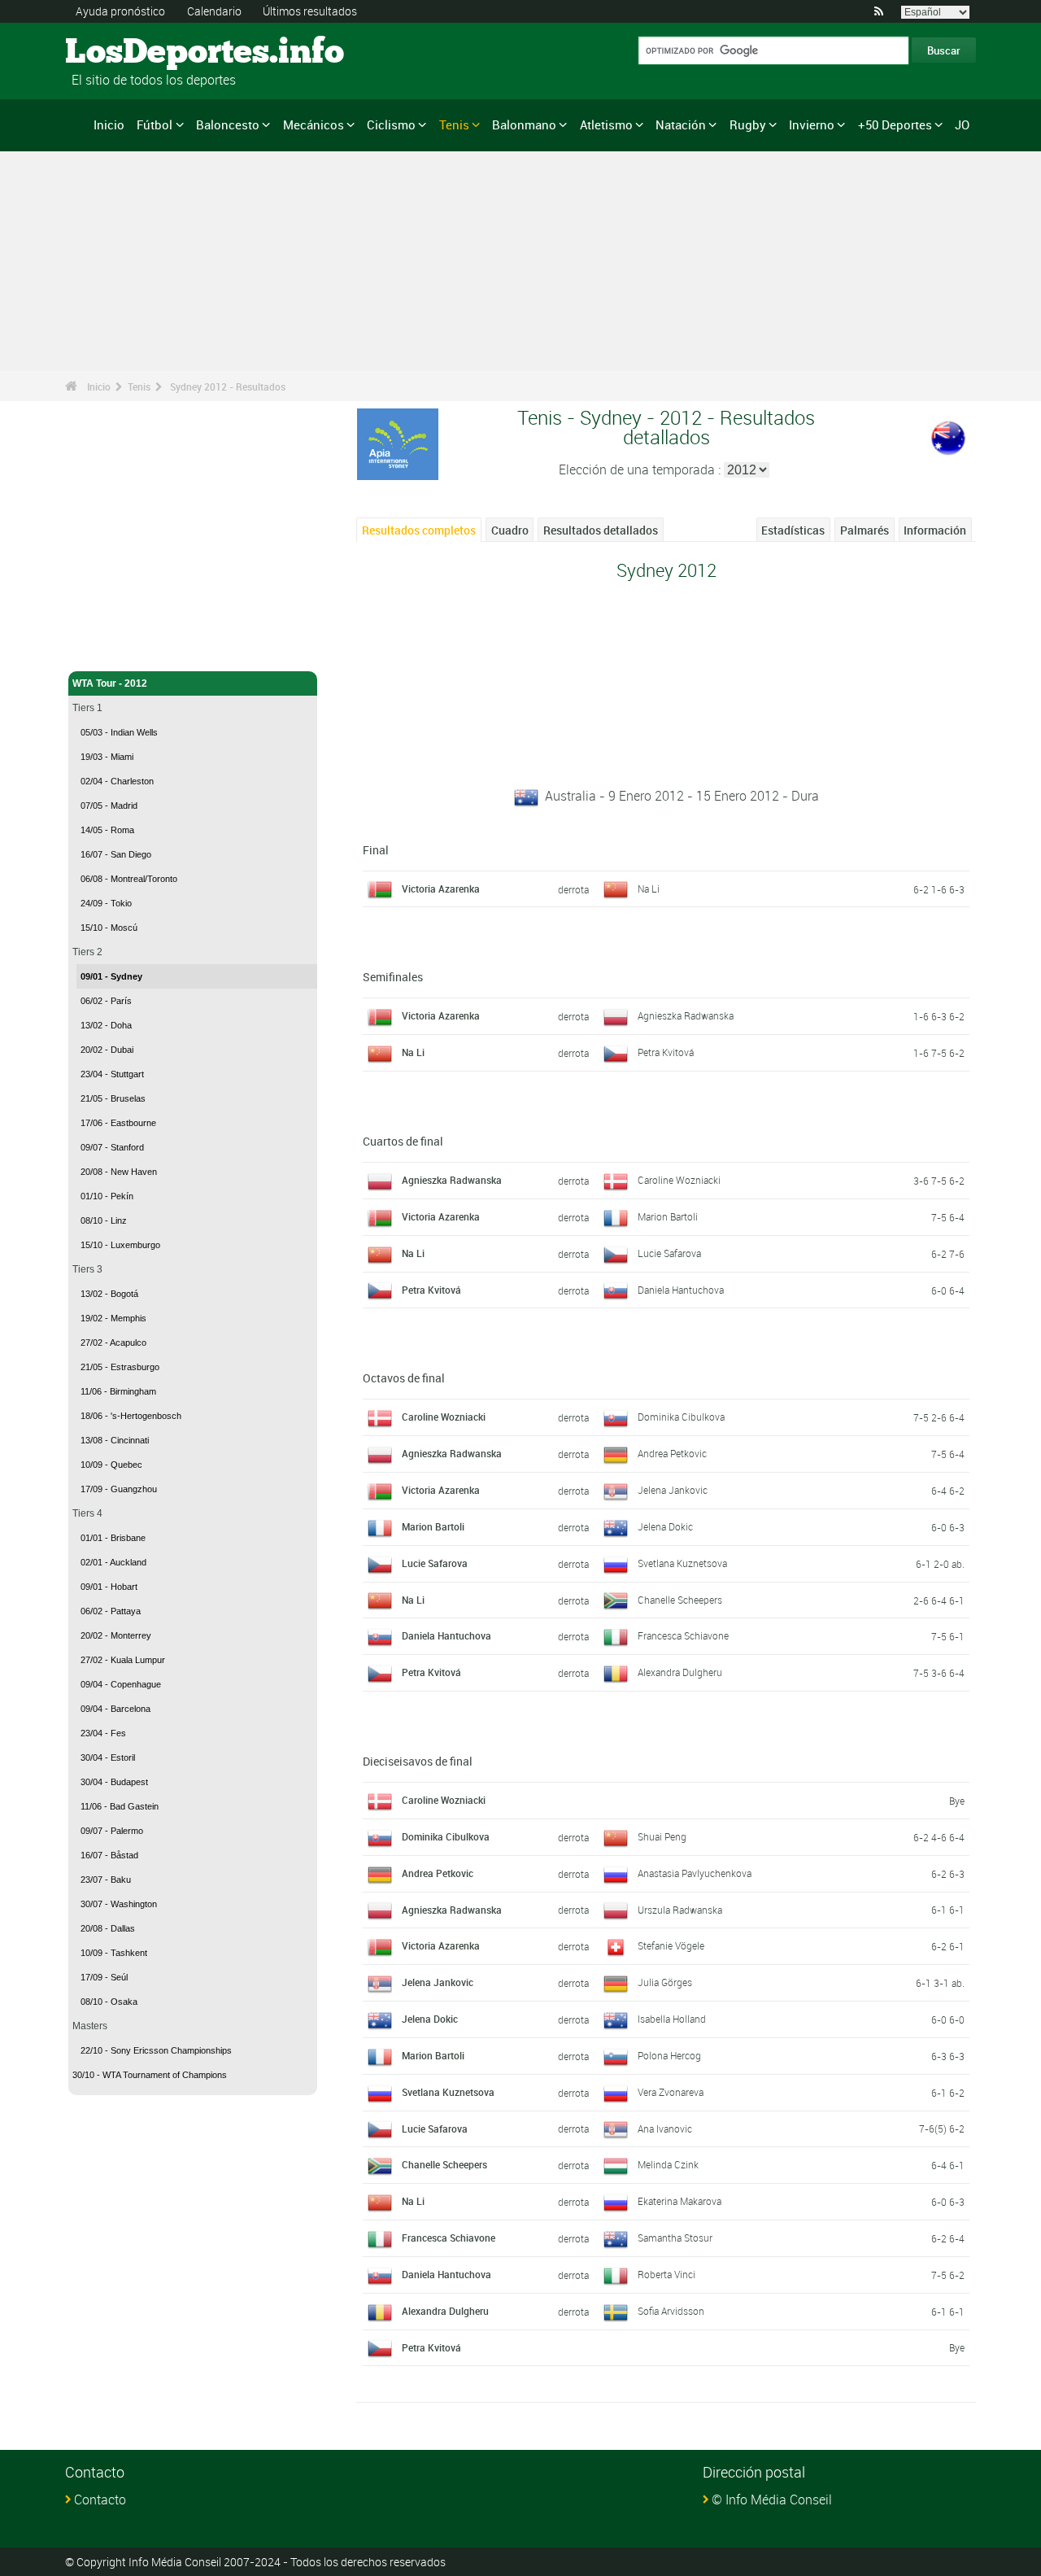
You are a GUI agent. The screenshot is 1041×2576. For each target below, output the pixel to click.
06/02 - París (106, 1001)
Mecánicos (314, 124)
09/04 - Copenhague (121, 1684)
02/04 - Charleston (117, 781)
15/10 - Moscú (109, 928)
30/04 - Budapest (114, 1782)
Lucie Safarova (669, 1253)
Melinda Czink (668, 2164)
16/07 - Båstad (109, 1855)
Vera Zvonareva (671, 2092)
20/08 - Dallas (108, 1928)
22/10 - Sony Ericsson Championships (156, 2050)
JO (962, 124)
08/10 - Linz (104, 1220)
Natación (681, 124)
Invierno (812, 124)
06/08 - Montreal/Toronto (129, 879)
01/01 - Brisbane (113, 1538)
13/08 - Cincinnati (115, 1440)
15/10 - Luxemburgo (120, 1245)
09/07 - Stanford (112, 1147)
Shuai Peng (662, 1836)
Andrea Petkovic (672, 1453)
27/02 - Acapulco (113, 1343)
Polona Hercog (669, 2055)
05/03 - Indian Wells (119, 732)
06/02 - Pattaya (111, 1611)
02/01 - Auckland (113, 1562)
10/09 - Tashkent (114, 1953)
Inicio (109, 124)
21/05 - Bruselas (113, 1098)
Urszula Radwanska (680, 1910)
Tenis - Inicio (101, 649)
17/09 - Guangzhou (119, 1489)
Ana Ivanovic (665, 2128)
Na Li (649, 889)
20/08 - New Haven (119, 1172)
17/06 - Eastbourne (118, 1123)
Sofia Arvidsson (671, 2311)
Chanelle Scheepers (680, 1600)
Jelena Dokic (665, 1526)
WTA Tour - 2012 (110, 683)
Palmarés (865, 530)
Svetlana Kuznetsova (682, 1563)
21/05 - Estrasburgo (120, 1367)
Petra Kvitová (666, 1052)
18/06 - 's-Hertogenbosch (131, 1416)
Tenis (454, 124)
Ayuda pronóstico (120, 11)
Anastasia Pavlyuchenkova (695, 1873)
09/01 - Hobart (109, 1587)
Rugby (748, 124)
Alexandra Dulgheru (680, 1672)
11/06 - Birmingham (118, 1391)
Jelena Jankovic (673, 1490)
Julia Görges (665, 1982)
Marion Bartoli (668, 1216)
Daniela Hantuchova (681, 1290)
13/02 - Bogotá (109, 1294)
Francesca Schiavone (683, 1635)
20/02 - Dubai (107, 1050)
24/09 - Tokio (106, 903)
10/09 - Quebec (111, 1465)
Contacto (100, 2500)
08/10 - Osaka (109, 2002)
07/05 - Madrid (109, 806)
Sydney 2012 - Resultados (228, 386)
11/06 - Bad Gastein (120, 1806)
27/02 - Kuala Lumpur (123, 1660)
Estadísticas (793, 530)
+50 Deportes (895, 124)
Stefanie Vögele (671, 1945)
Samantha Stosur (675, 2238)
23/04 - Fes (103, 1733)
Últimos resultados (310, 11)
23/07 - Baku (106, 1880)
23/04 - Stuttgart (112, 1074)
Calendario (214, 11)
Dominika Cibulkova (681, 1417)
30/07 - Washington (119, 1904)
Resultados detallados (601, 530)
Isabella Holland (672, 2019)
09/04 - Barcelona (115, 1709)
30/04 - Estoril (108, 1757)
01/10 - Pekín (107, 1196)
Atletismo (606, 124)
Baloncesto (228, 124)
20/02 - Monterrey (116, 1635)
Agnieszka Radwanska (686, 1015)
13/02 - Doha (106, 1025)
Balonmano (524, 124)
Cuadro (510, 530)
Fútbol (155, 124)
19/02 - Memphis (113, 1318)
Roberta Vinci (666, 2274)
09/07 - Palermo (112, 1831)
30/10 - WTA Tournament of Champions (150, 2075)
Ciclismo (391, 124)
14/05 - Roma (107, 830)
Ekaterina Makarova (679, 2201)
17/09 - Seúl (104, 1977)
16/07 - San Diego (116, 854)
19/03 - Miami (107, 757)
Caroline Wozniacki (679, 1180)
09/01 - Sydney (111, 976)
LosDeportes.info (126, 53)
